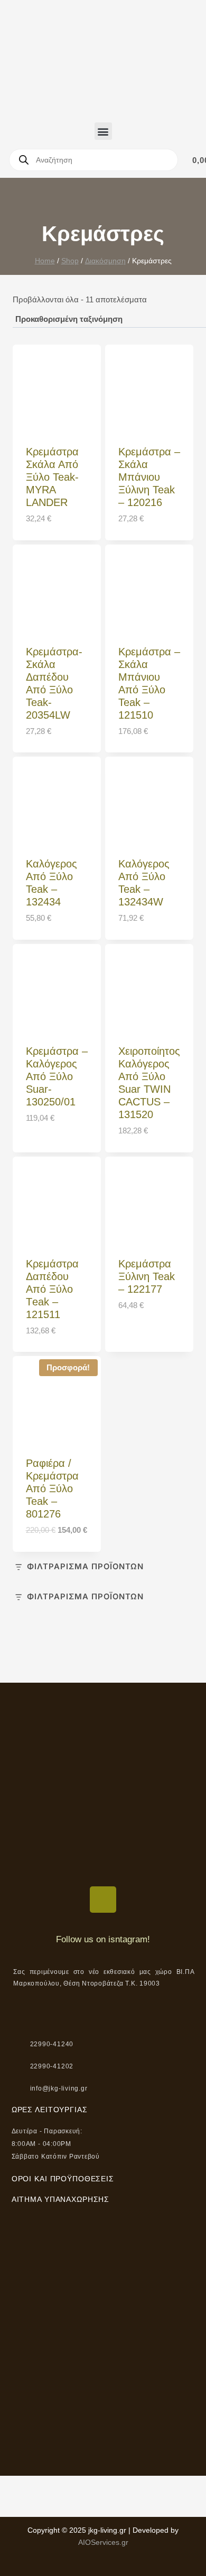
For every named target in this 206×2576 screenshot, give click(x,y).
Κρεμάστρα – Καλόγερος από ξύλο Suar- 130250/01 (57, 1076)
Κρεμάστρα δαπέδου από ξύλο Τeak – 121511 (52, 1289)
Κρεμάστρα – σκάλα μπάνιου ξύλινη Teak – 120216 (149, 477)
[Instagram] (103, 1900)
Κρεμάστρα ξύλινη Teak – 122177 (147, 1276)
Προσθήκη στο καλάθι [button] (50, 1142)
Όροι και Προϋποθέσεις (63, 2179)
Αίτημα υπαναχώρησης (61, 2199)
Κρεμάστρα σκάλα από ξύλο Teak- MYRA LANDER (52, 477)
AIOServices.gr (103, 2542)
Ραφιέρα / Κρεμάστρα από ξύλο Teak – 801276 (52, 1489)
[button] (103, 131)
